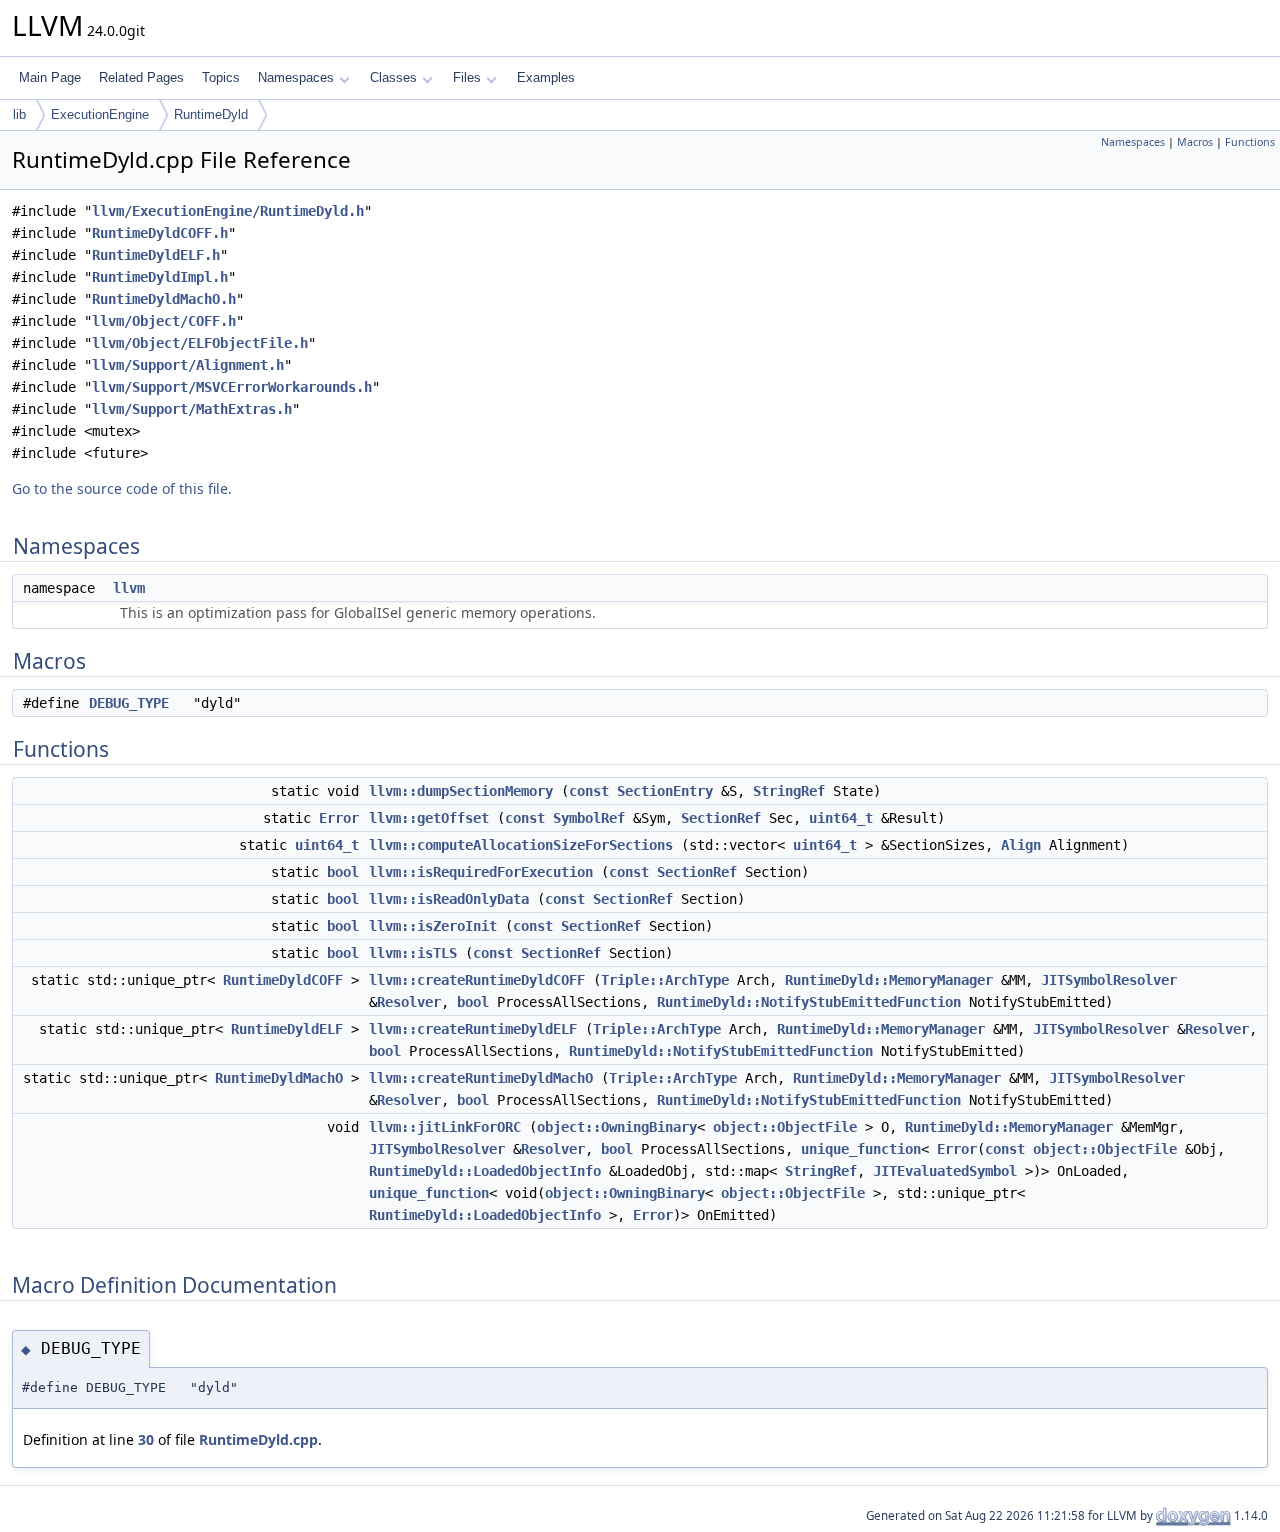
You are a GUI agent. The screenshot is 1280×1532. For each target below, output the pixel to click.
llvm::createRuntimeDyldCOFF (477, 980)
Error (339, 818)
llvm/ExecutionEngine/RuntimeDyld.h (228, 211)
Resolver (409, 1002)
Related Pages (141, 77)
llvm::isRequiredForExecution (481, 872)
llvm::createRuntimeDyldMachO (481, 1078)
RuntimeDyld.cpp (258, 1439)
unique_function (861, 1149)
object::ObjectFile (785, 1127)
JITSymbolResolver (1109, 980)
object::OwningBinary (617, 1127)
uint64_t (841, 818)
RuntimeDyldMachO (279, 1078)
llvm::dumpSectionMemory (461, 791)
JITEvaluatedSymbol (945, 1171)
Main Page (50, 77)
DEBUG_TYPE (129, 703)
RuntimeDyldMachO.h (164, 299)
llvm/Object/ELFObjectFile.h (200, 343)
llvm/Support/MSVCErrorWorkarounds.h (232, 387)
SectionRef (721, 818)
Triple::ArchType (665, 980)
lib (19, 114)
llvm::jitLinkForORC (445, 1127)
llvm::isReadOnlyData (449, 899)
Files (467, 77)
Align (1021, 845)
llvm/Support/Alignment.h (188, 365)
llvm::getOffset (429, 818)
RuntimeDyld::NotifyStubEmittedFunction (809, 1002)
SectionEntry (665, 791)
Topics (221, 77)
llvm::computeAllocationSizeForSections (521, 845)
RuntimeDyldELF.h (156, 255)
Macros (1195, 142)
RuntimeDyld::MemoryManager (889, 980)
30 (146, 1439)
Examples (546, 77)
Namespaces (296, 77)
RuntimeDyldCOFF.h (160, 233)
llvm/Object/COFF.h (164, 321)
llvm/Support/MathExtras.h (192, 409)
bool (343, 872)
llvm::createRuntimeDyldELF (473, 1029)
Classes (393, 77)
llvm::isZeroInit (433, 926)
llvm (129, 588)
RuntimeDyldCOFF (283, 980)
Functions (1250, 142)
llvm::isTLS (413, 953)
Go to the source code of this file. (122, 488)
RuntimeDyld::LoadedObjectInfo (485, 1171)
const (589, 791)
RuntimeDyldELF (287, 1029)
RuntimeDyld (211, 114)
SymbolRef (589, 818)
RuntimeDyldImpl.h (160, 277)
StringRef (789, 791)
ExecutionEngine (100, 114)
